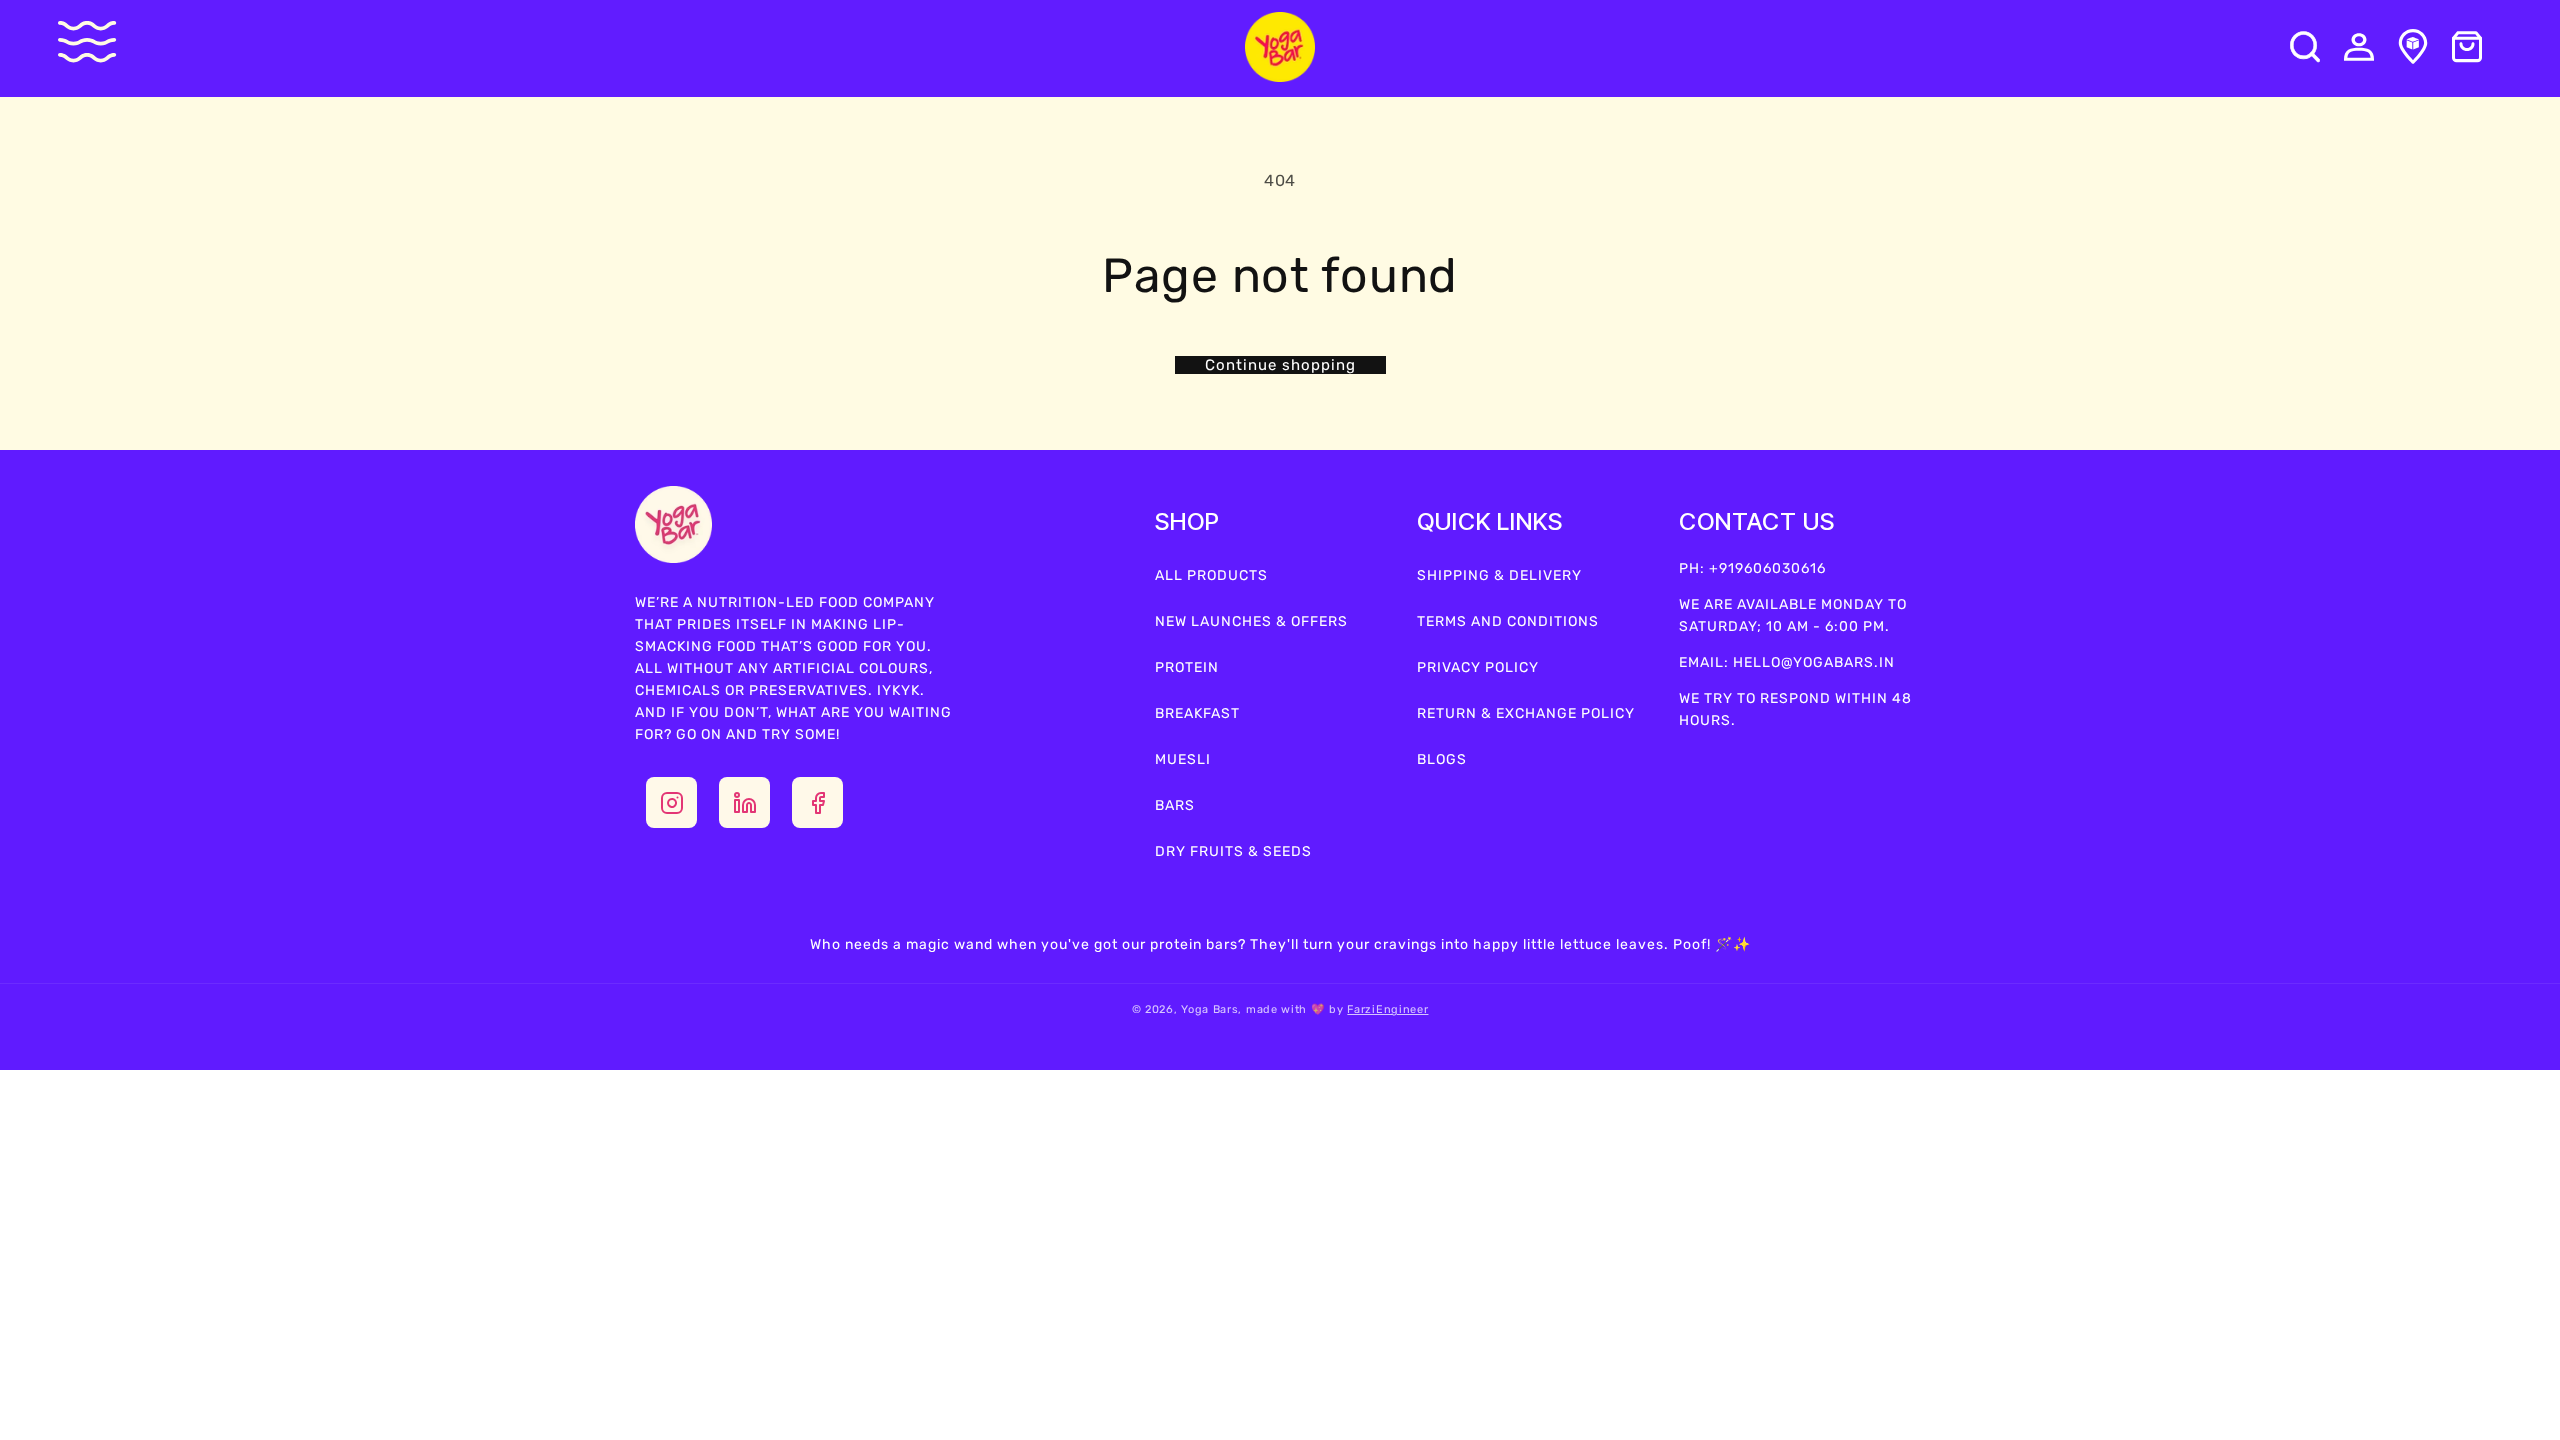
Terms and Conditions (1508, 621)
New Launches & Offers (1251, 621)
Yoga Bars (1209, 1009)
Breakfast (1197, 713)
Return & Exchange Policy (1526, 713)
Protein (1187, 667)
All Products (1211, 575)
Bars (1175, 805)
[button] (101, 42)
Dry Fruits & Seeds (1233, 851)
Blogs (1442, 759)
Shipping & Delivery (1499, 575)
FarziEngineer (1387, 1009)
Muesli (1183, 759)
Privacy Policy (1478, 667)
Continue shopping (1280, 365)
